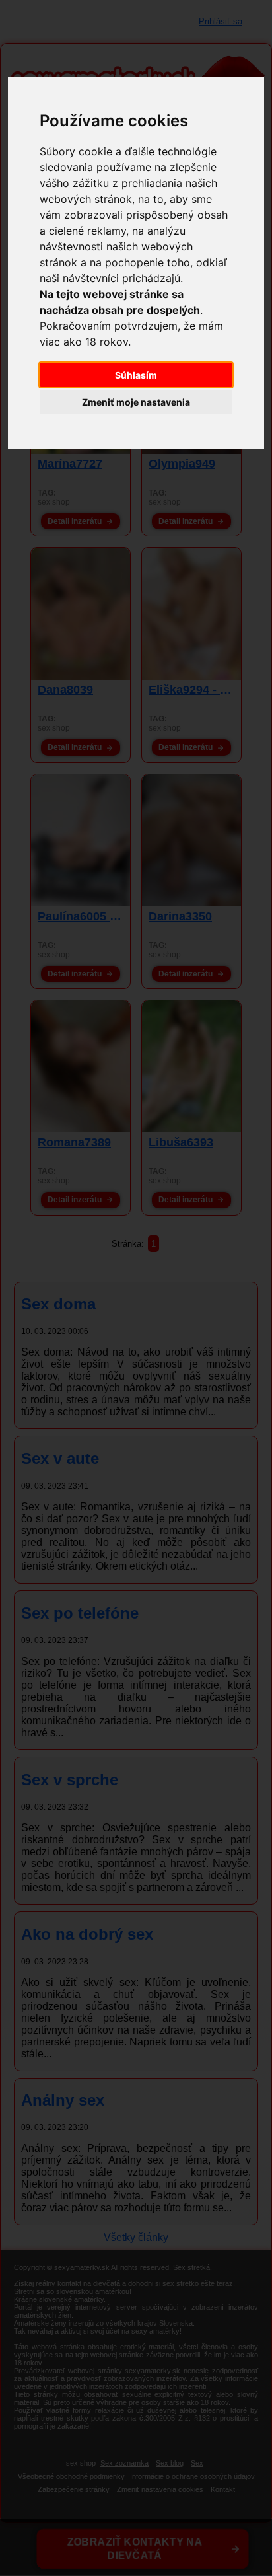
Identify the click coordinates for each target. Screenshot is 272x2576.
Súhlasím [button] (136, 375)
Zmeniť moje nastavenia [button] (136, 402)
